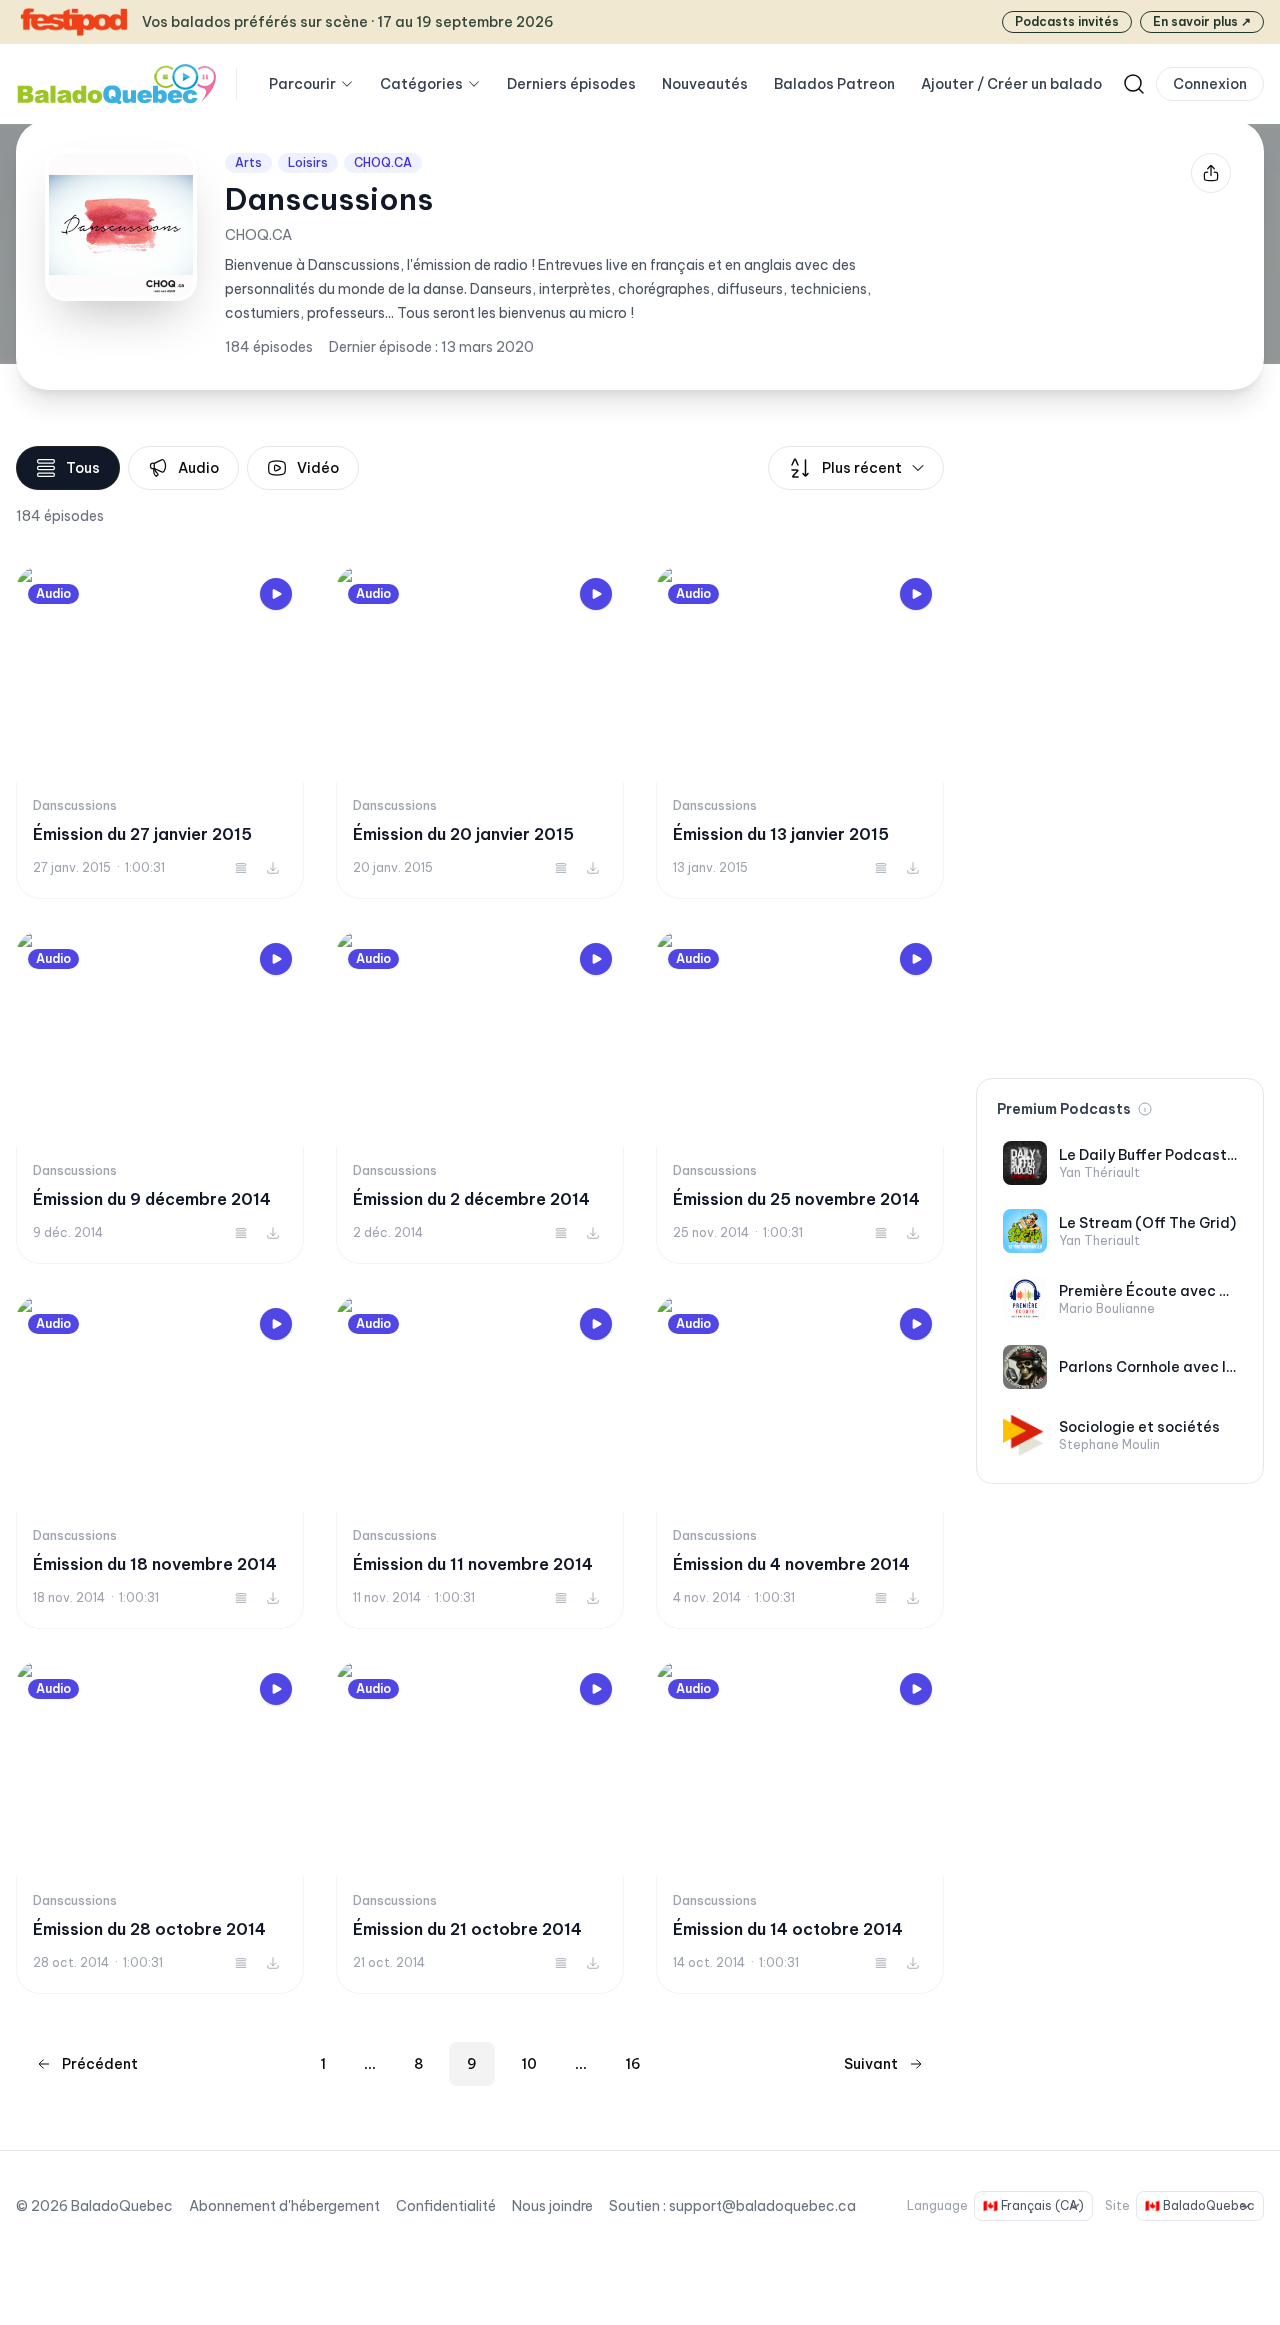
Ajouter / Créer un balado (1011, 84)
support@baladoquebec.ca (762, 2206)
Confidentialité (446, 2206)
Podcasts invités (1067, 21)
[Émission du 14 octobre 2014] (800, 1827)
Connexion (1210, 84)
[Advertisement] (1120, 746)
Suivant (871, 2064)
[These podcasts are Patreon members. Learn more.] (1145, 1109)
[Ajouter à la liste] (241, 868)
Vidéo (318, 468)
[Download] (273, 868)
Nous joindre (552, 2206)
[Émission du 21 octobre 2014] (480, 1827)
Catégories (421, 84)
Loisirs (308, 162)
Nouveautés (705, 84)
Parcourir (302, 84)
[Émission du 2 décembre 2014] (480, 1097)
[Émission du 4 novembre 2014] (800, 1462)
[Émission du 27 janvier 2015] (160, 732)
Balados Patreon (834, 84)
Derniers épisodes (571, 84)
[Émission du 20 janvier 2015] (480, 732)
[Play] (276, 594)
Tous (83, 468)
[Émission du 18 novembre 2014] (160, 1462)
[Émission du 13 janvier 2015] (800, 732)
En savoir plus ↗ (1202, 21)
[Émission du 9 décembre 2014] (160, 1097)
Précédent (100, 2064)
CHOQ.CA (383, 162)
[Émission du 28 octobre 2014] (160, 1827)
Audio (198, 468)
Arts (248, 162)
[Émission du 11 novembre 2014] (480, 1462)
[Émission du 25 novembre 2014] (800, 1097)
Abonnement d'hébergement (284, 2206)
